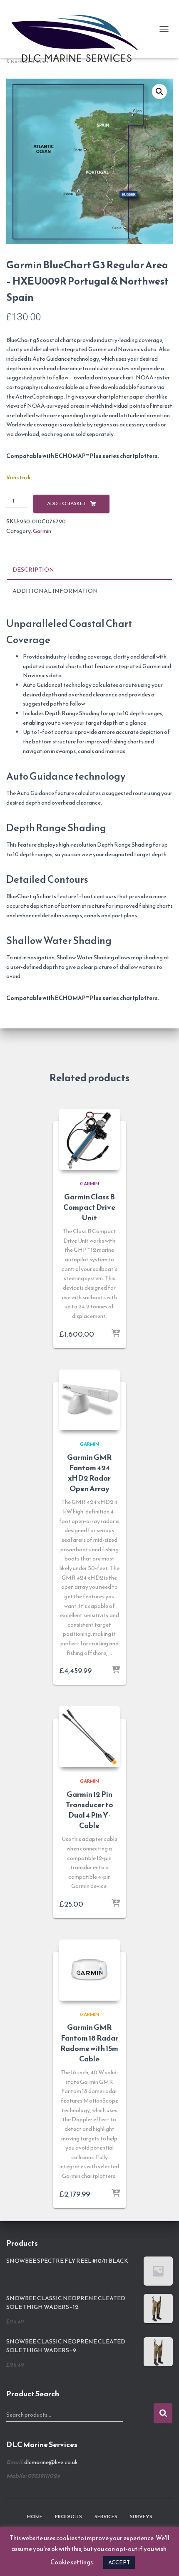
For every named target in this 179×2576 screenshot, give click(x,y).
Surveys (141, 2517)
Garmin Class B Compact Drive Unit (89, 1207)
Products (68, 2517)
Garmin (42, 531)
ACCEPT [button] (119, 2562)
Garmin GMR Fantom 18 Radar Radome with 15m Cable (89, 2043)
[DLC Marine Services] (81, 29)
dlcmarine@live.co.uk (51, 2462)
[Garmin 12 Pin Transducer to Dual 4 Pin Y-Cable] (89, 1736)
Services (106, 2517)
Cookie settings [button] (72, 2562)
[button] (159, 92)
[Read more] (116, 1334)
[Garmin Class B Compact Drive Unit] (89, 1139)
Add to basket (67, 503)
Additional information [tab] (55, 591)
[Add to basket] (116, 2194)
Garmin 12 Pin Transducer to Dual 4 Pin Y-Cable (89, 1810)
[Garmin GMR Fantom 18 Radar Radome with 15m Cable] (89, 1970)
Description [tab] (33, 570)
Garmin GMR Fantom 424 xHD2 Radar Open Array (89, 1473)
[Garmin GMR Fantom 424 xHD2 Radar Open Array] (89, 1400)
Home (35, 2517)
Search (163, 2413)
